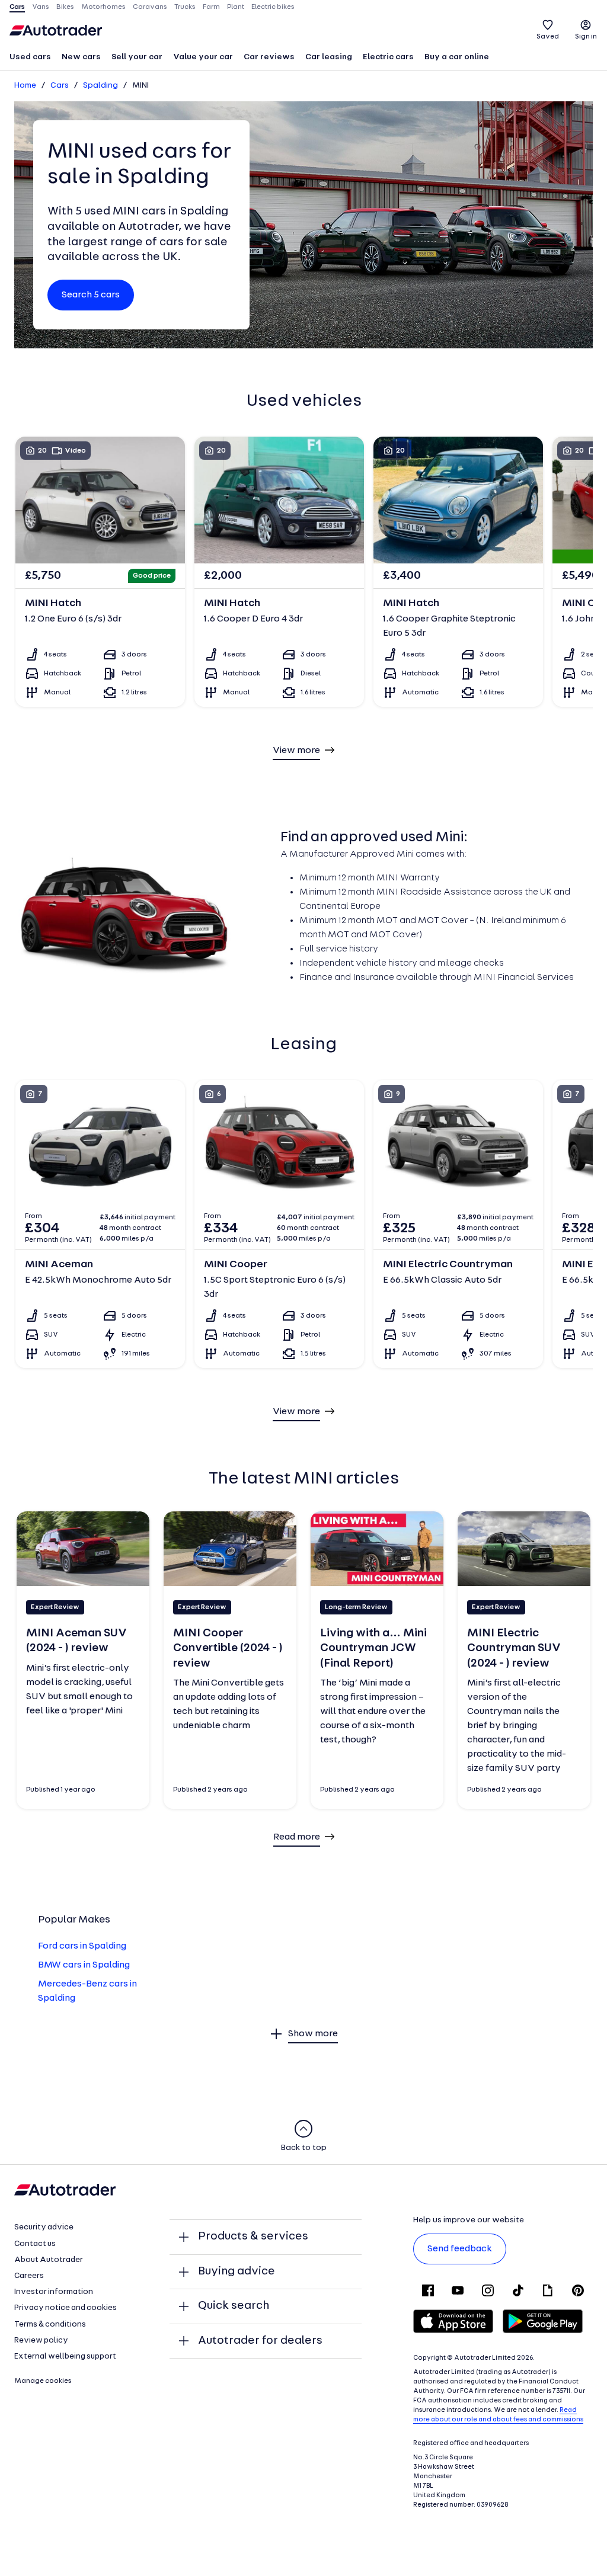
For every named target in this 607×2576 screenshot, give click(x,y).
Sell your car (137, 57)
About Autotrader (49, 2260)
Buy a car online (457, 57)
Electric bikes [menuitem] (273, 7)
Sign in (586, 37)
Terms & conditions (50, 2325)
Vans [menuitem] (41, 7)
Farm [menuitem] (211, 7)
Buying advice (237, 2271)
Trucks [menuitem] (185, 7)
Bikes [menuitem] (65, 7)
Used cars (30, 57)
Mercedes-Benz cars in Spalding (87, 1991)
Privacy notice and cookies (66, 2308)
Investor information (54, 2292)
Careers (29, 2276)
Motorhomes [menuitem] (103, 7)
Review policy (41, 2340)
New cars (81, 57)
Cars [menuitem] (17, 7)
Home (25, 86)
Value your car (203, 57)
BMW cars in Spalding (84, 1965)
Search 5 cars (91, 295)
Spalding (100, 86)
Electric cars (388, 57)
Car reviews (269, 57)
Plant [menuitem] (236, 7)
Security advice (44, 2227)
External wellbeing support (65, 2356)
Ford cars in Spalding (82, 1946)
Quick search (234, 2306)
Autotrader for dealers (260, 2341)
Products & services (253, 2237)
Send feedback (460, 2249)
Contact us (35, 2244)
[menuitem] (30, 58)
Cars (60, 86)
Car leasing (329, 57)
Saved (548, 37)
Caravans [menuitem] (150, 7)
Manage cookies (43, 2381)
